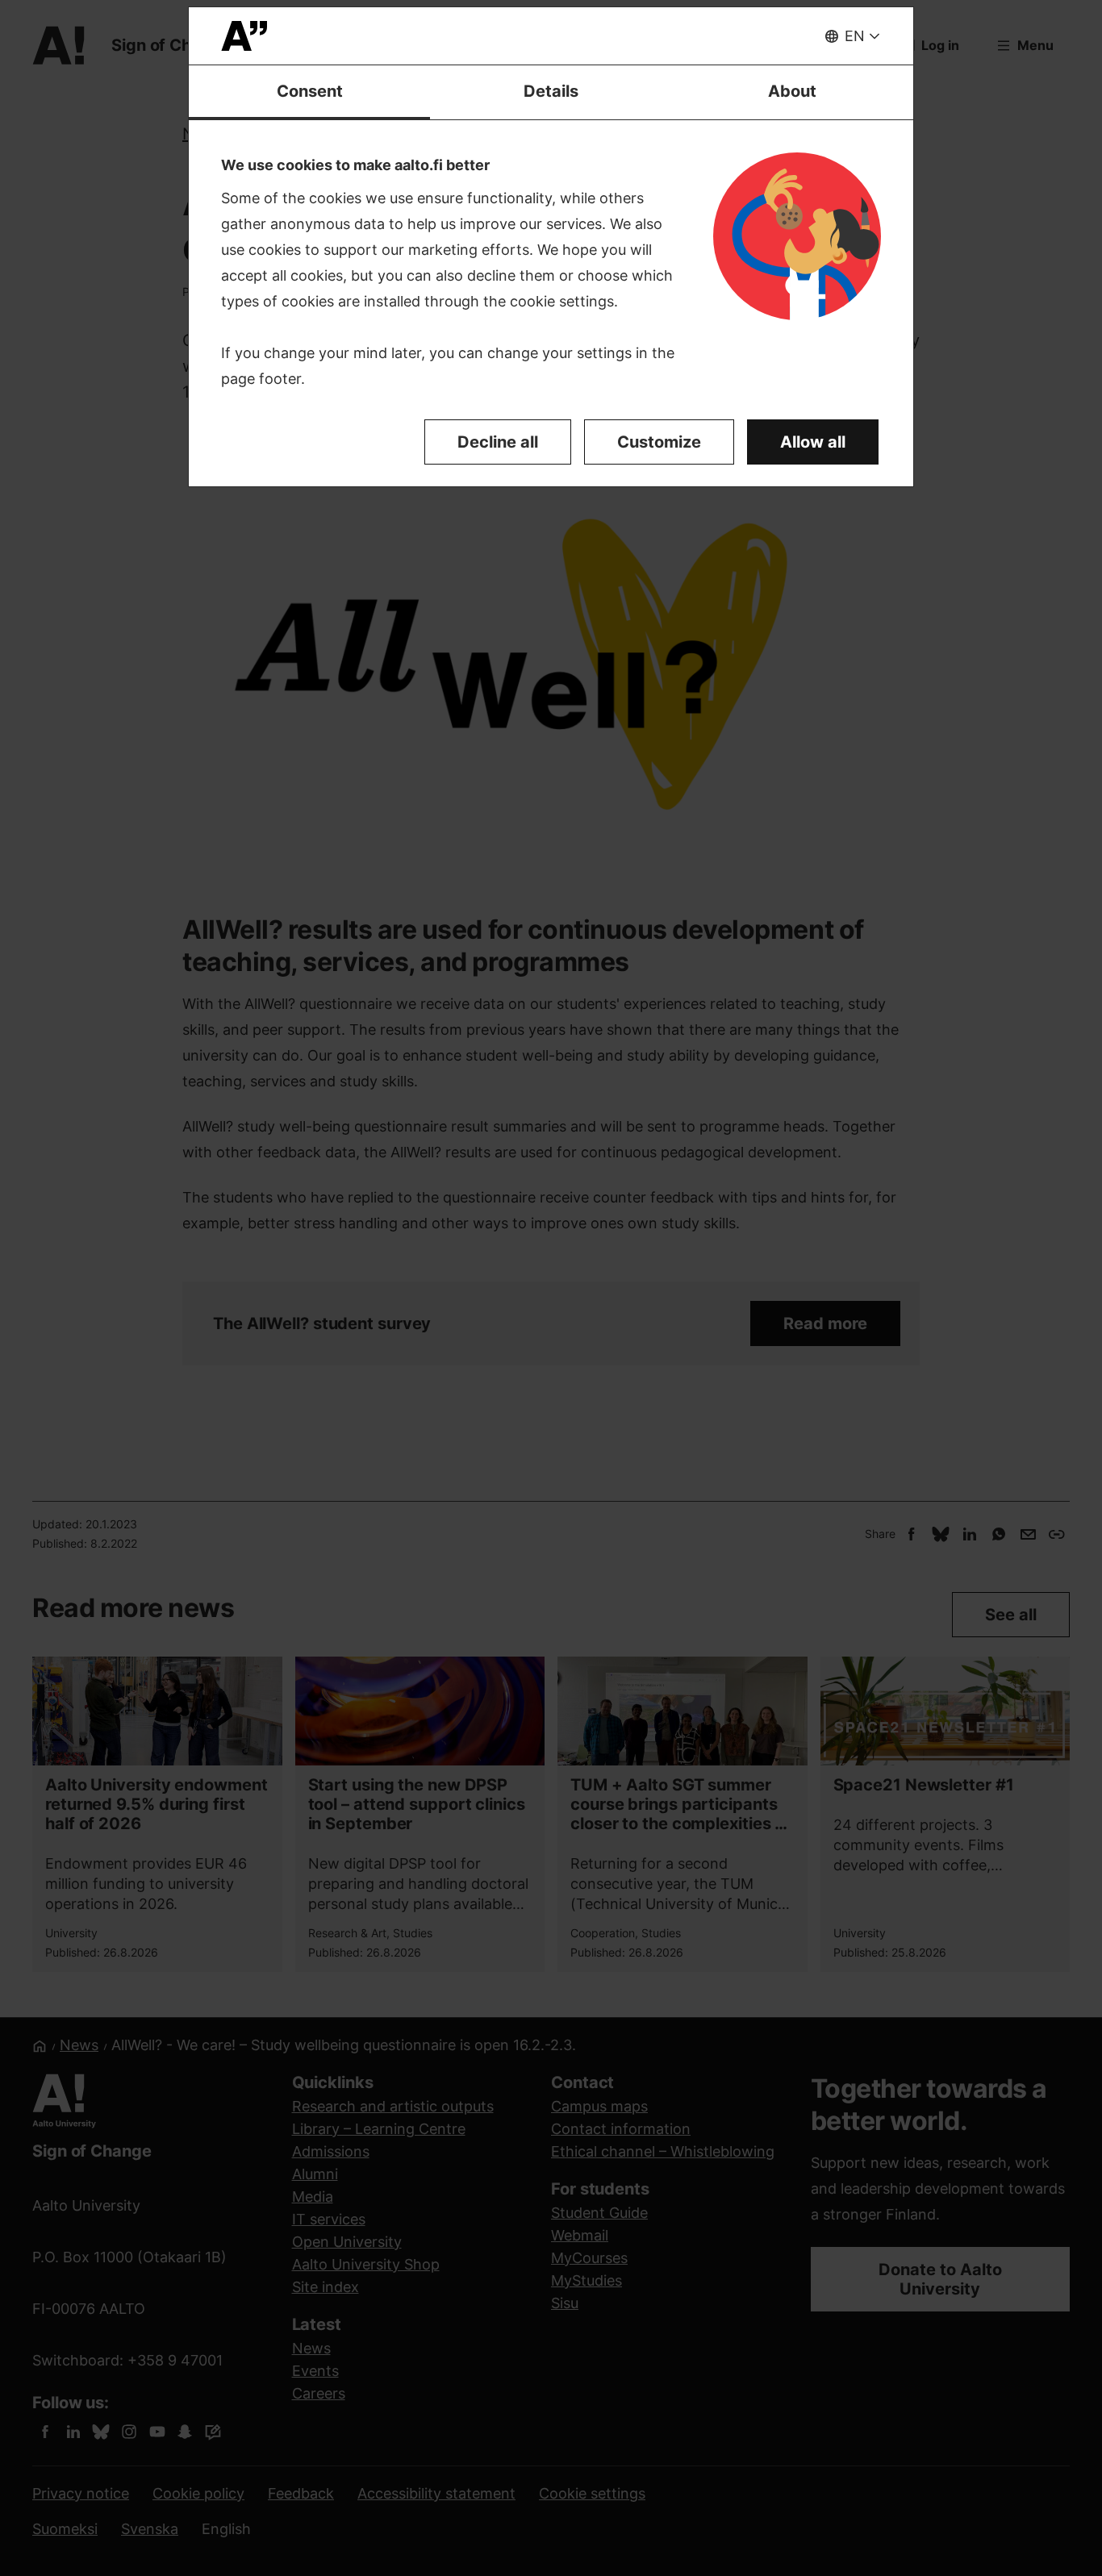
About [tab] (792, 91)
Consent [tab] (310, 91)
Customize (659, 442)
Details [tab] (551, 91)
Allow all (813, 442)
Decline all (498, 442)
